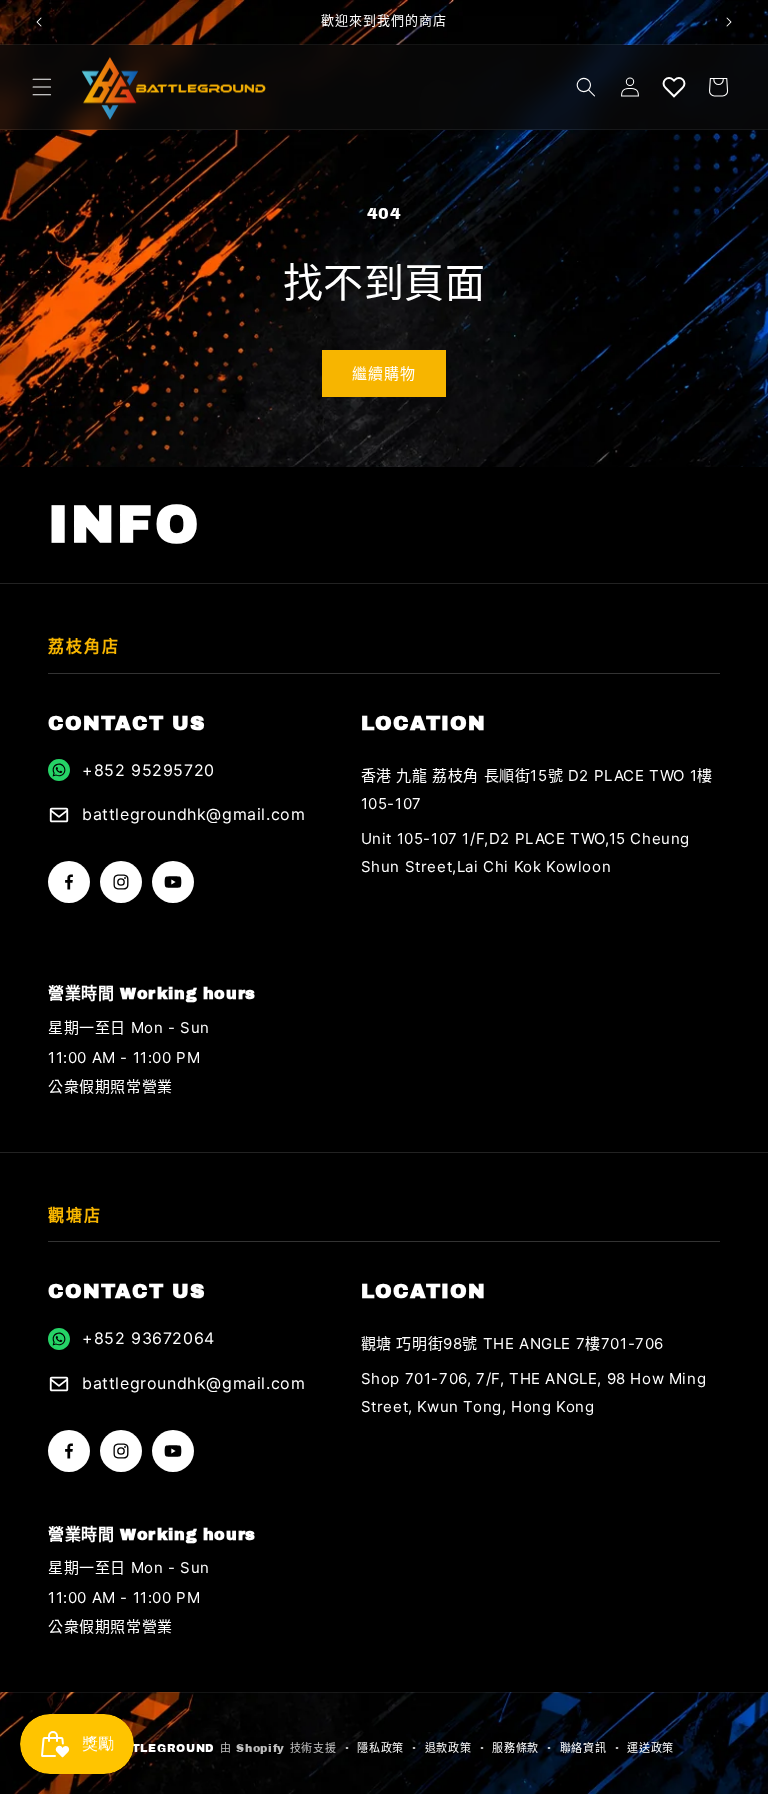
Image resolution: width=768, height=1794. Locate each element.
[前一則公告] (39, 22)
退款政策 (448, 1748)
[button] (42, 87)
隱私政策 (380, 1748)
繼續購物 (384, 374)
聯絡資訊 (583, 1748)
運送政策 (650, 1748)
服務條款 (515, 1748)
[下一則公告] (729, 22)
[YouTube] (173, 882)
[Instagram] (121, 882)
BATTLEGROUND (160, 1748)
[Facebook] (69, 882)
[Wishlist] (674, 87)
